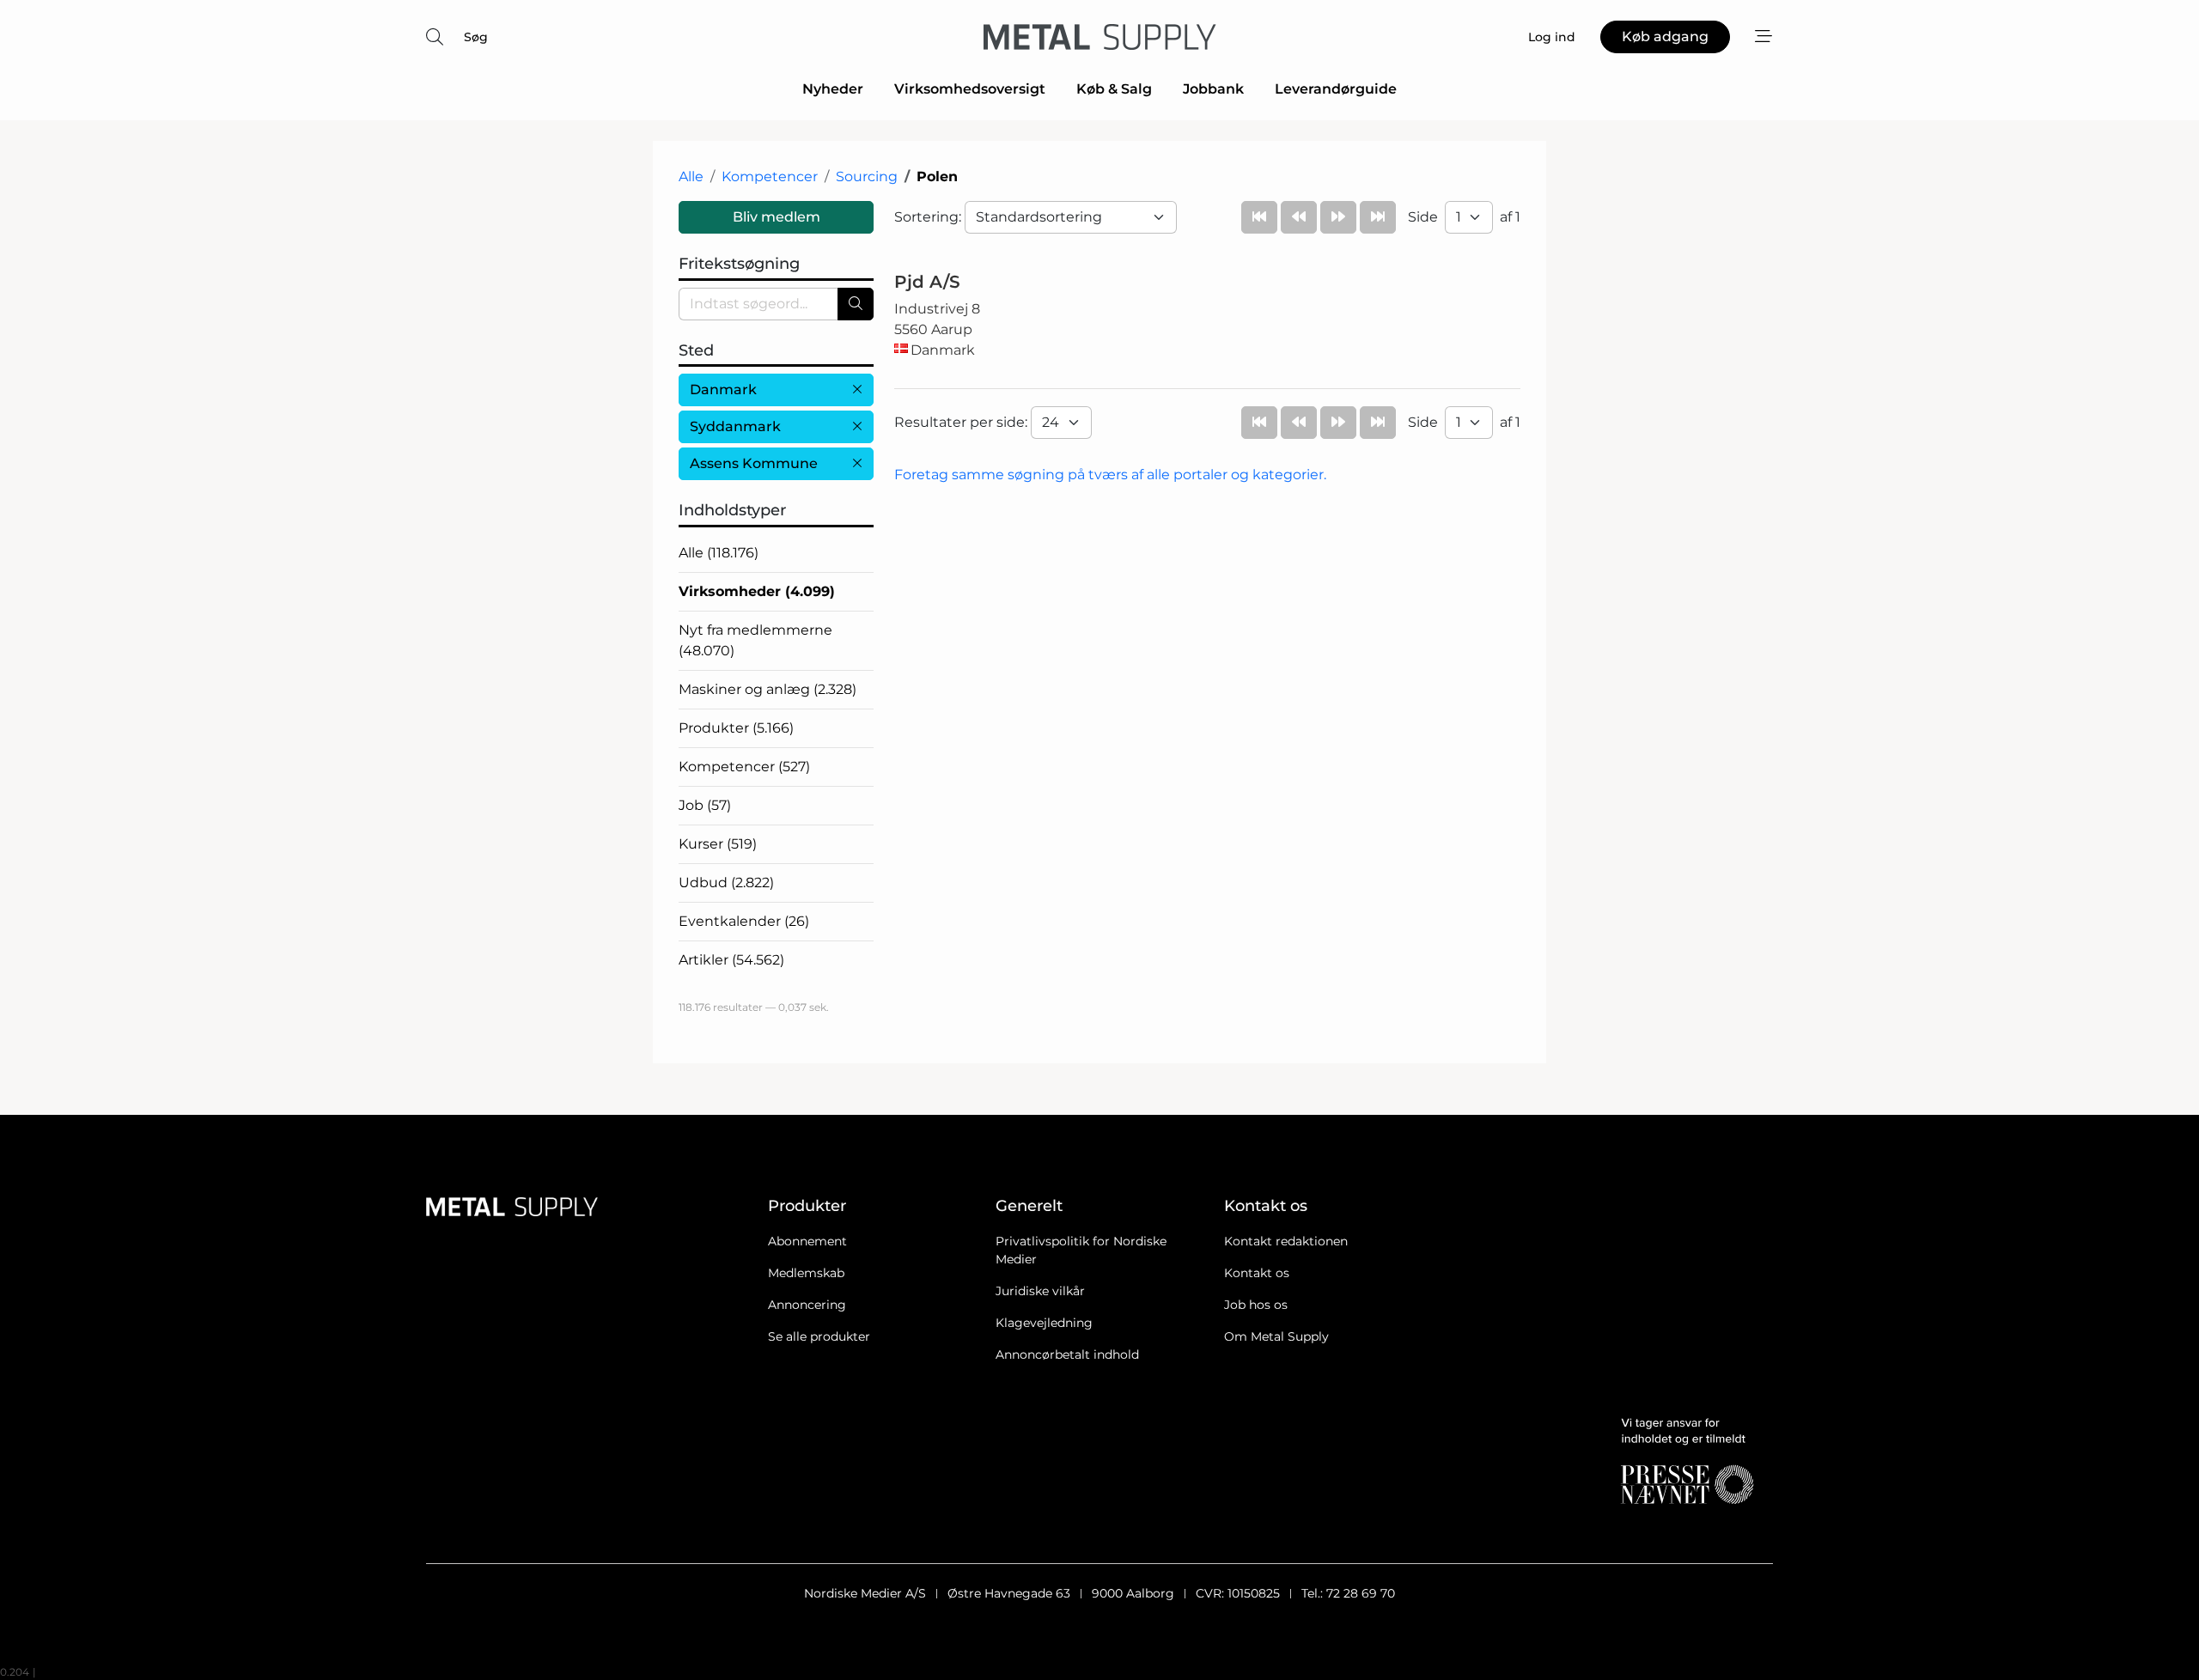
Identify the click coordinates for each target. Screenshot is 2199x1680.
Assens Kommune (754, 463)
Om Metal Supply (1276, 1336)
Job (705, 805)
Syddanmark (735, 426)
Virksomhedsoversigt (970, 89)
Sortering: (929, 217)
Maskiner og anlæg (768, 689)
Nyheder (833, 89)
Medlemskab (806, 1273)
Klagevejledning (1044, 1323)
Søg (476, 37)
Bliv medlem (777, 217)
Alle (691, 177)
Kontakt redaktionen (1286, 1241)
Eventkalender (744, 921)
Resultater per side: (962, 422)
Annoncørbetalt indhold (1067, 1354)
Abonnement (807, 1241)
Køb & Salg (1114, 89)
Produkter (736, 728)
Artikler (731, 960)
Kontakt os (1257, 1273)
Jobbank (1213, 89)
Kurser (718, 844)
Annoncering (807, 1305)
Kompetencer (770, 177)
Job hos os (1256, 1305)
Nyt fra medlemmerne (755, 640)
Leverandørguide (1336, 89)
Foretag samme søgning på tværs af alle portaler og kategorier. (1110, 475)
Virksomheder (757, 591)
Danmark (723, 390)
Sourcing (867, 177)
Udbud (726, 883)
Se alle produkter (819, 1336)
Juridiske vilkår (1040, 1291)
